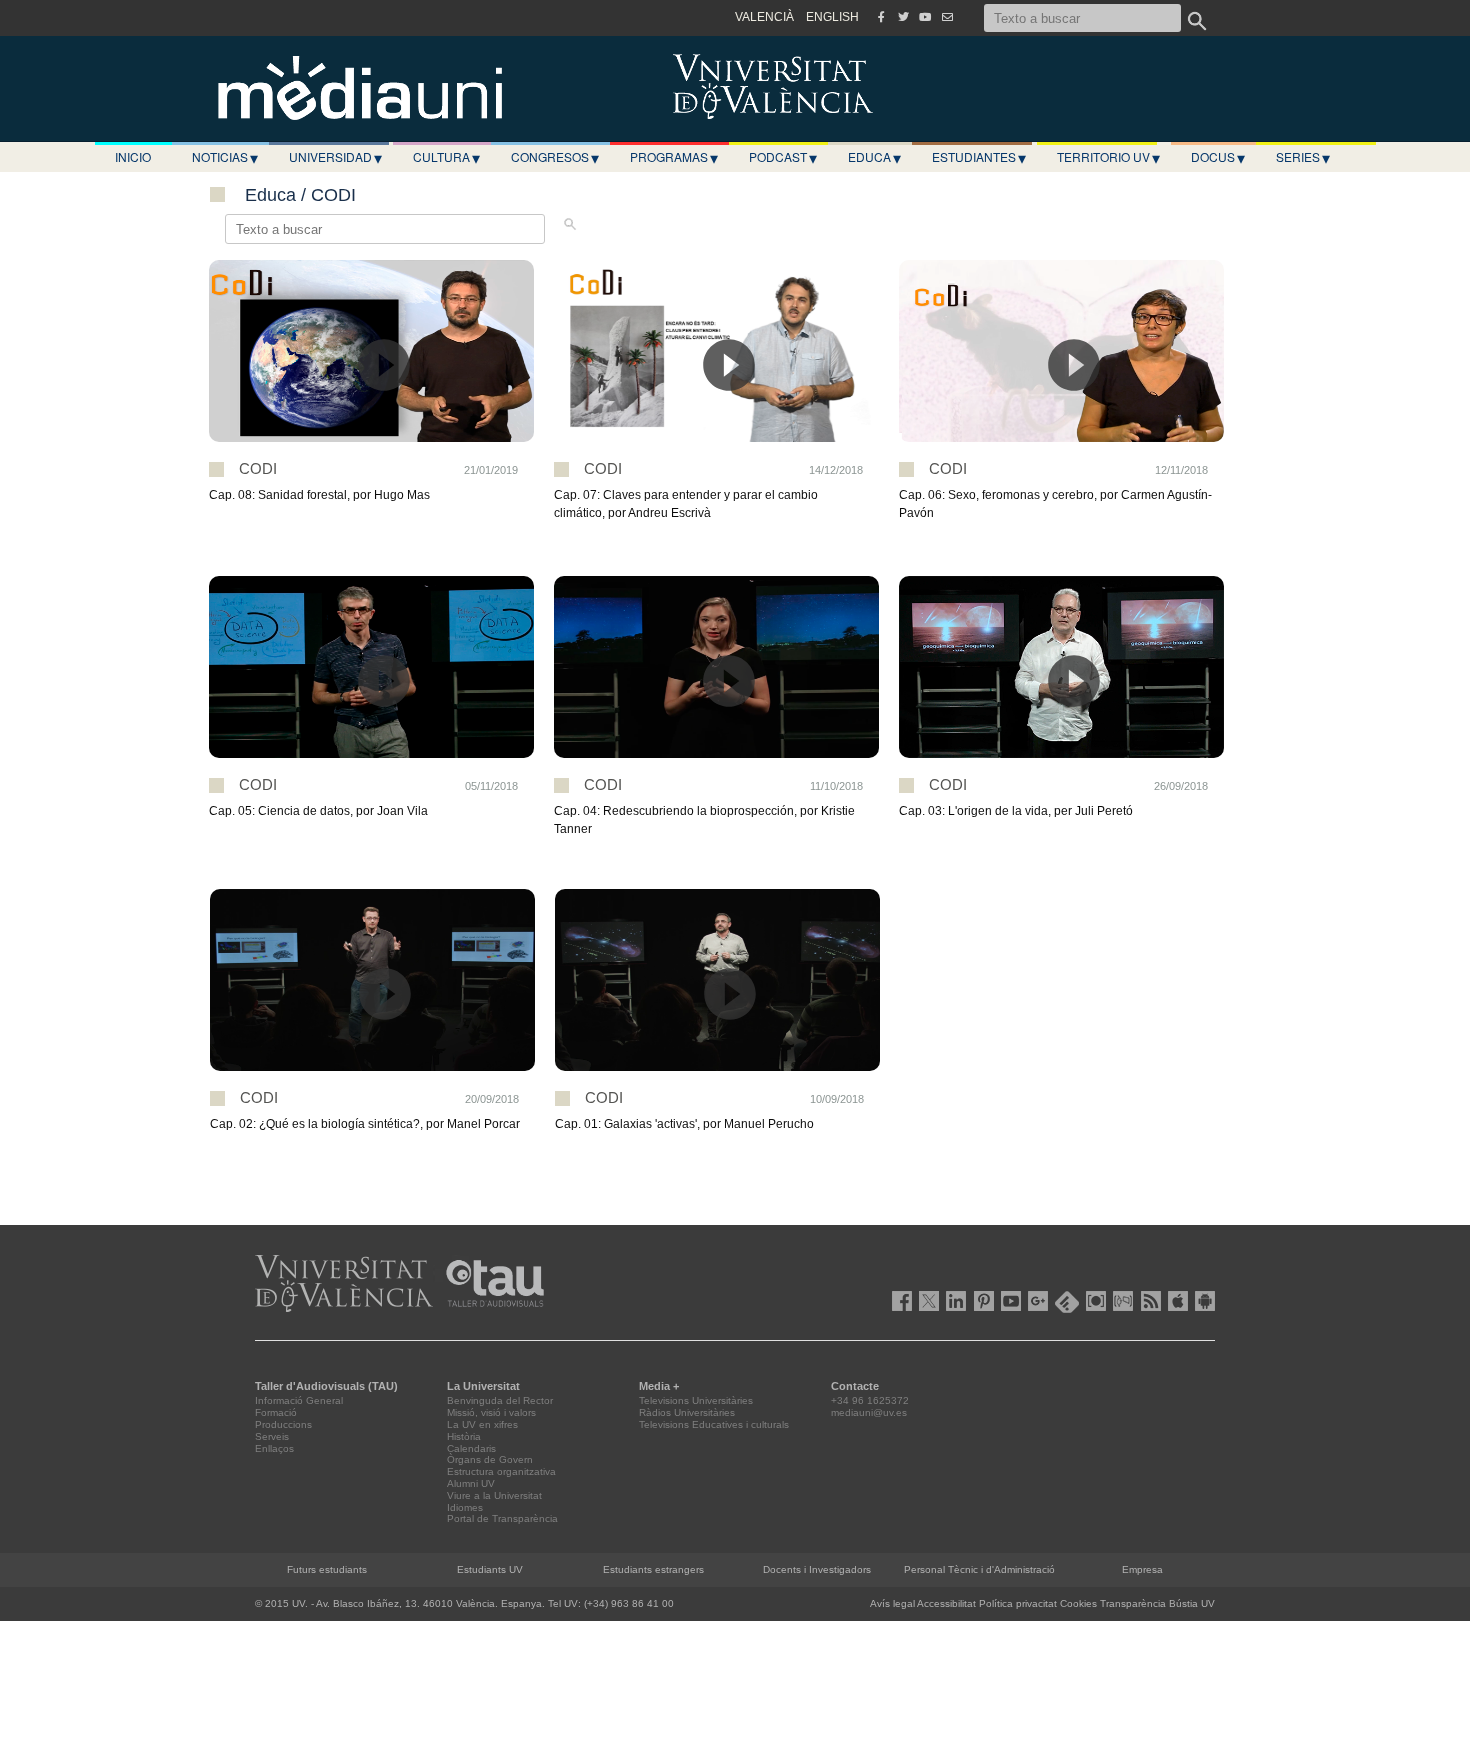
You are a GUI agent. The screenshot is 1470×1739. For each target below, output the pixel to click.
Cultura (446, 157)
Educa (874, 157)
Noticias (225, 157)
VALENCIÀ (764, 17)
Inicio (133, 156)
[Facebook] (881, 17)
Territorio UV (1108, 157)
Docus (1218, 157)
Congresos (555, 157)
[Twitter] (903, 17)
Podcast (783, 157)
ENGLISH (832, 17)
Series (1303, 157)
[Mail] (947, 17)
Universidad (335, 157)
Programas (674, 157)
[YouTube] (925, 17)
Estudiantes (979, 157)
